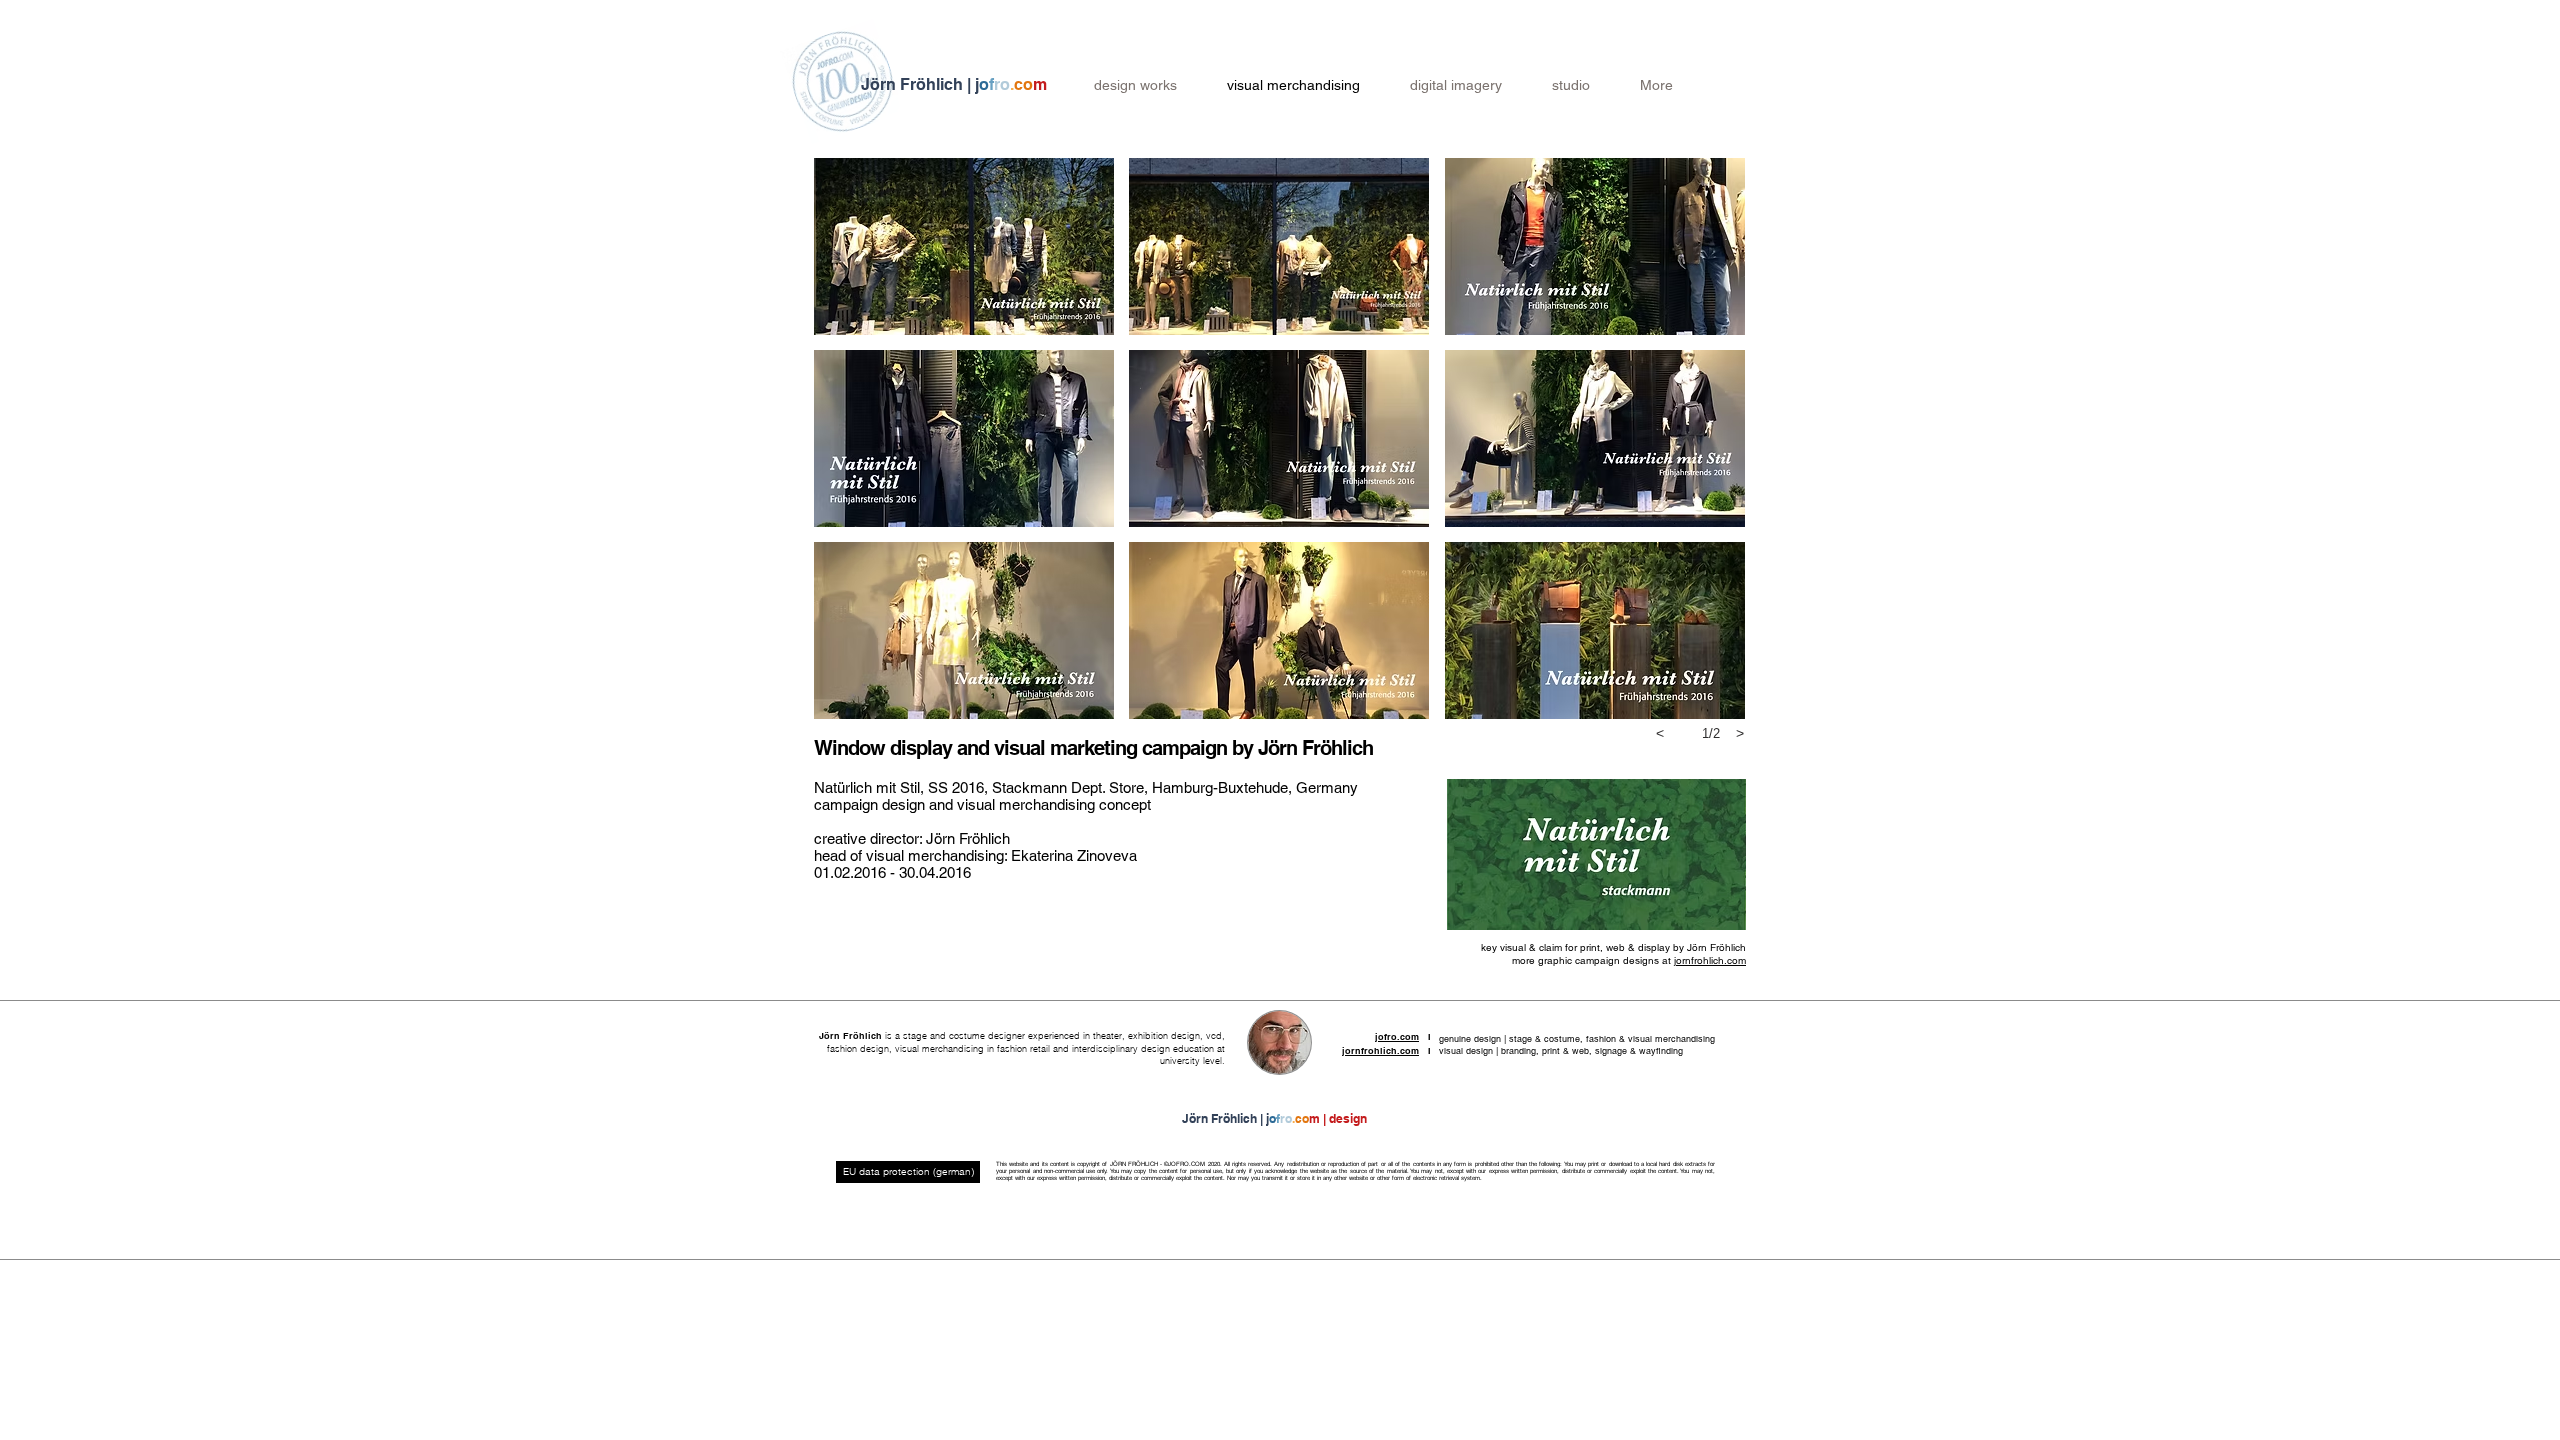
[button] (964, 246)
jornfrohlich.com (1710, 960)
